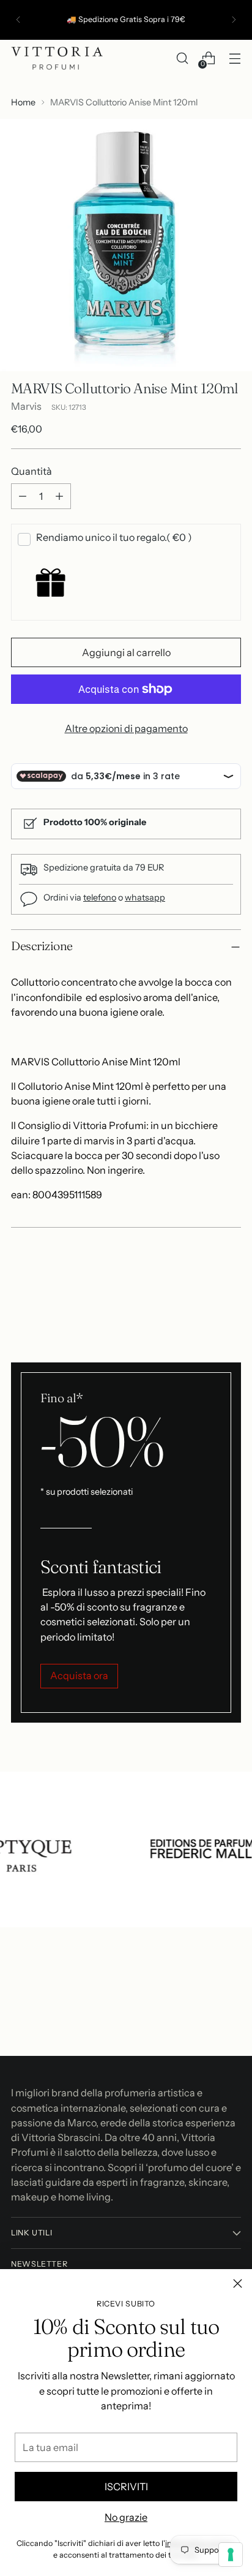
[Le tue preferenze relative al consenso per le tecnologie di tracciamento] (231, 2555)
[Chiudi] (238, 2283)
